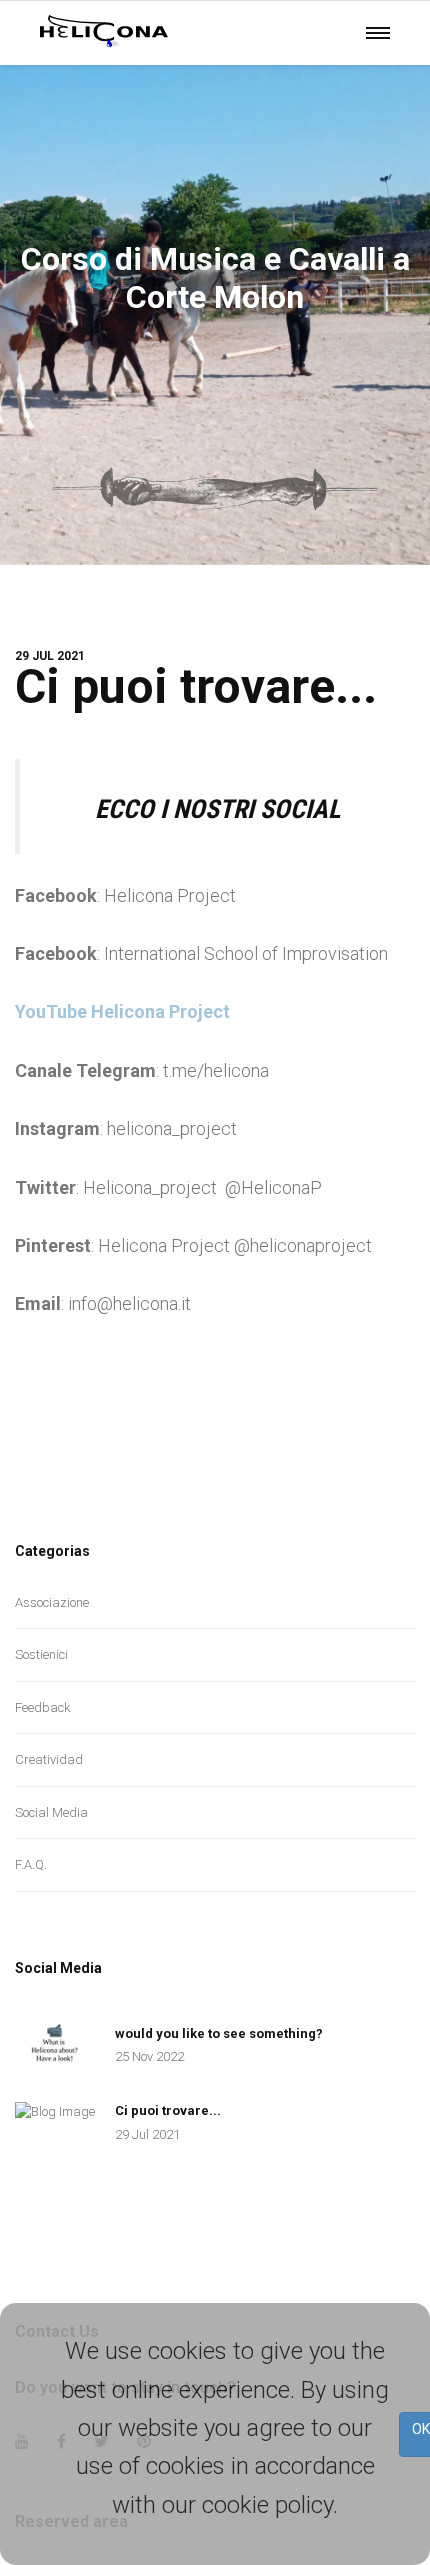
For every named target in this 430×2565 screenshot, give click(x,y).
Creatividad (49, 1759)
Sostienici (41, 1654)
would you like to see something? (219, 2033)
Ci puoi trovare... (196, 686)
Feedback (43, 1707)
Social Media (51, 1812)
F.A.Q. (31, 1864)
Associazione (52, 1602)
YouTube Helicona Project (122, 1011)
